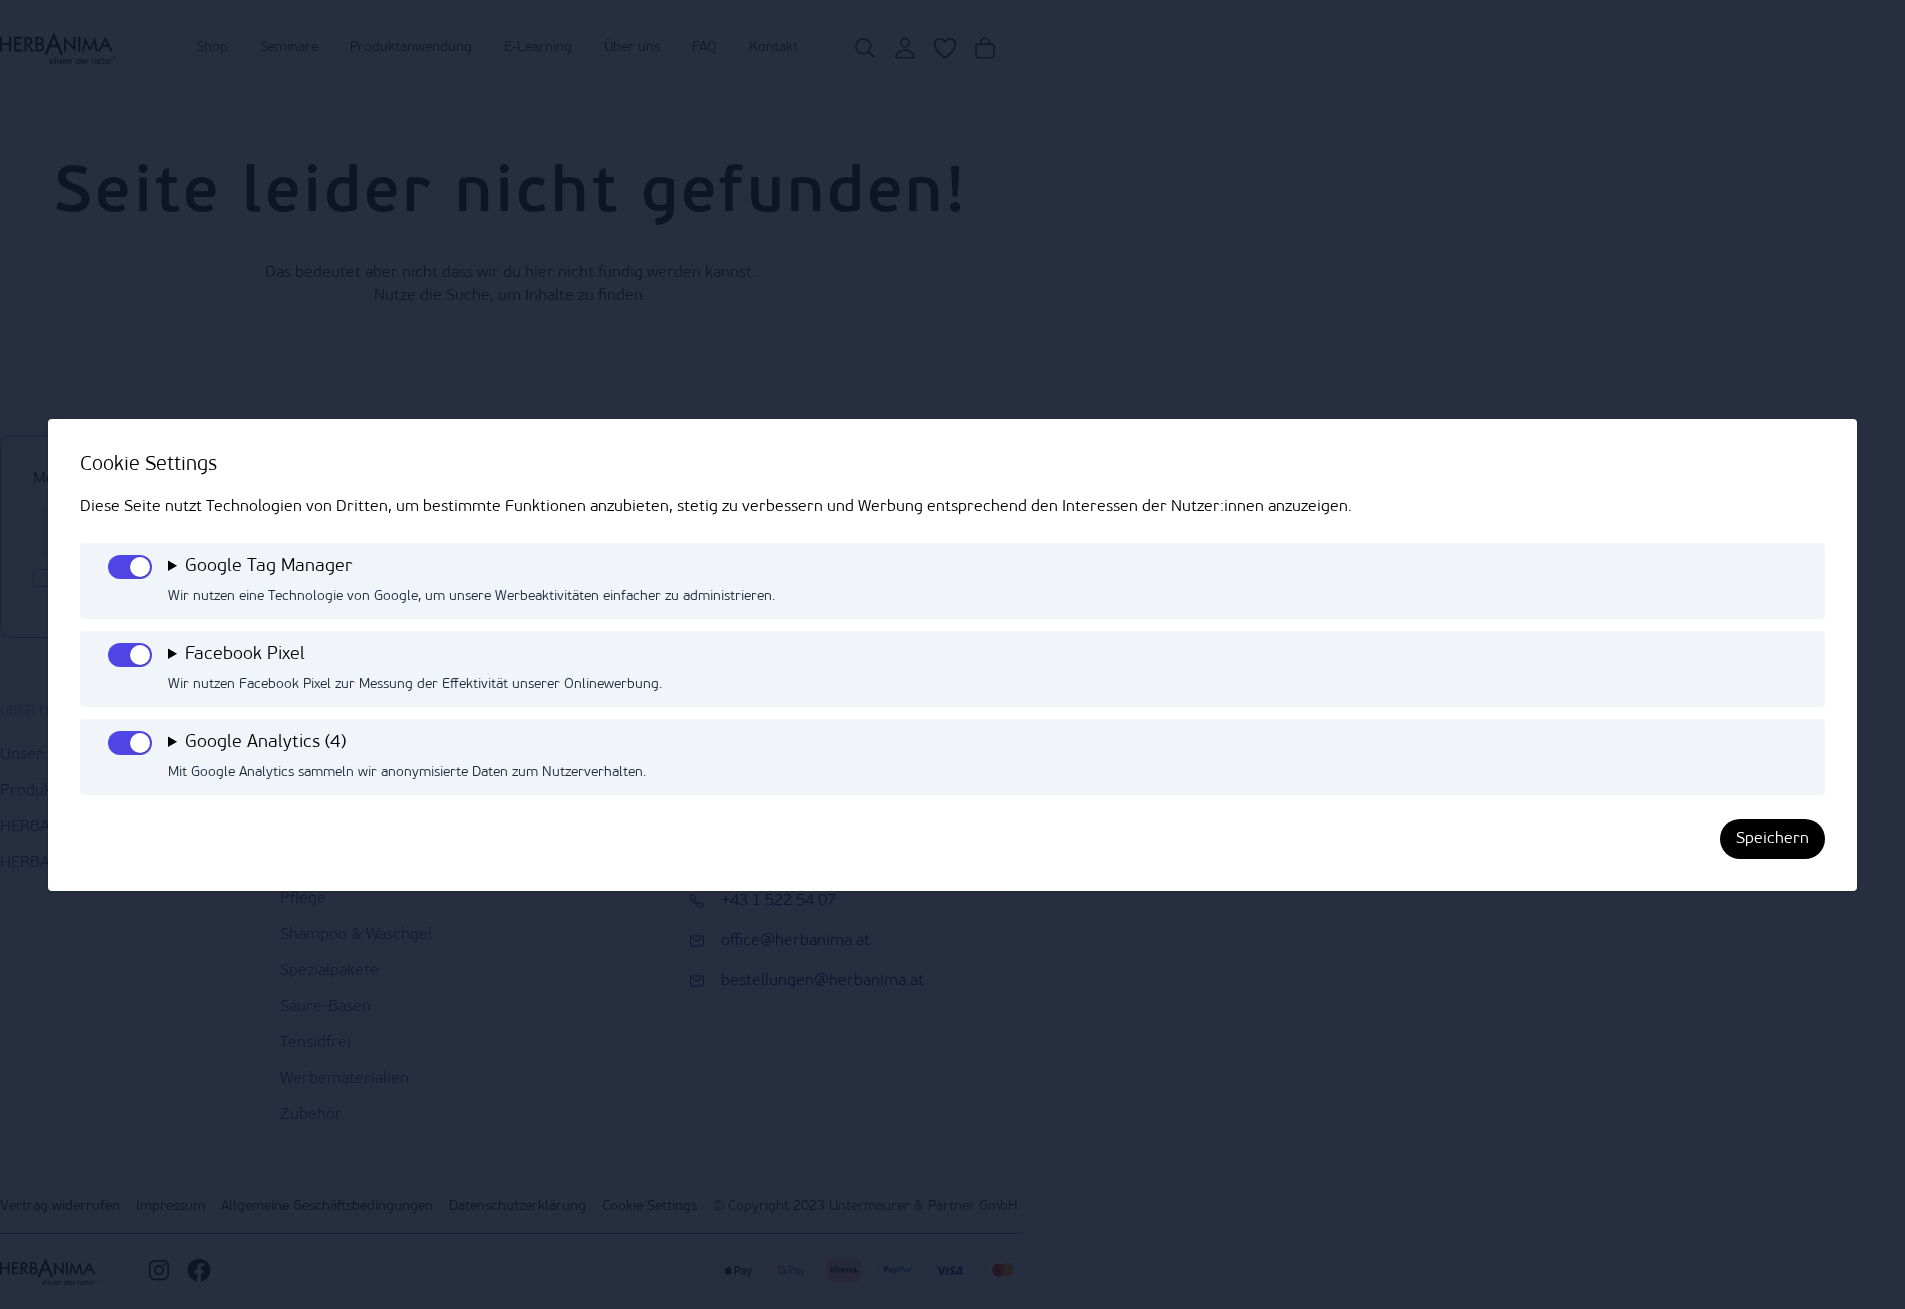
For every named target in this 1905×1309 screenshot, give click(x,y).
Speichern (1772, 839)
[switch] (130, 567)
